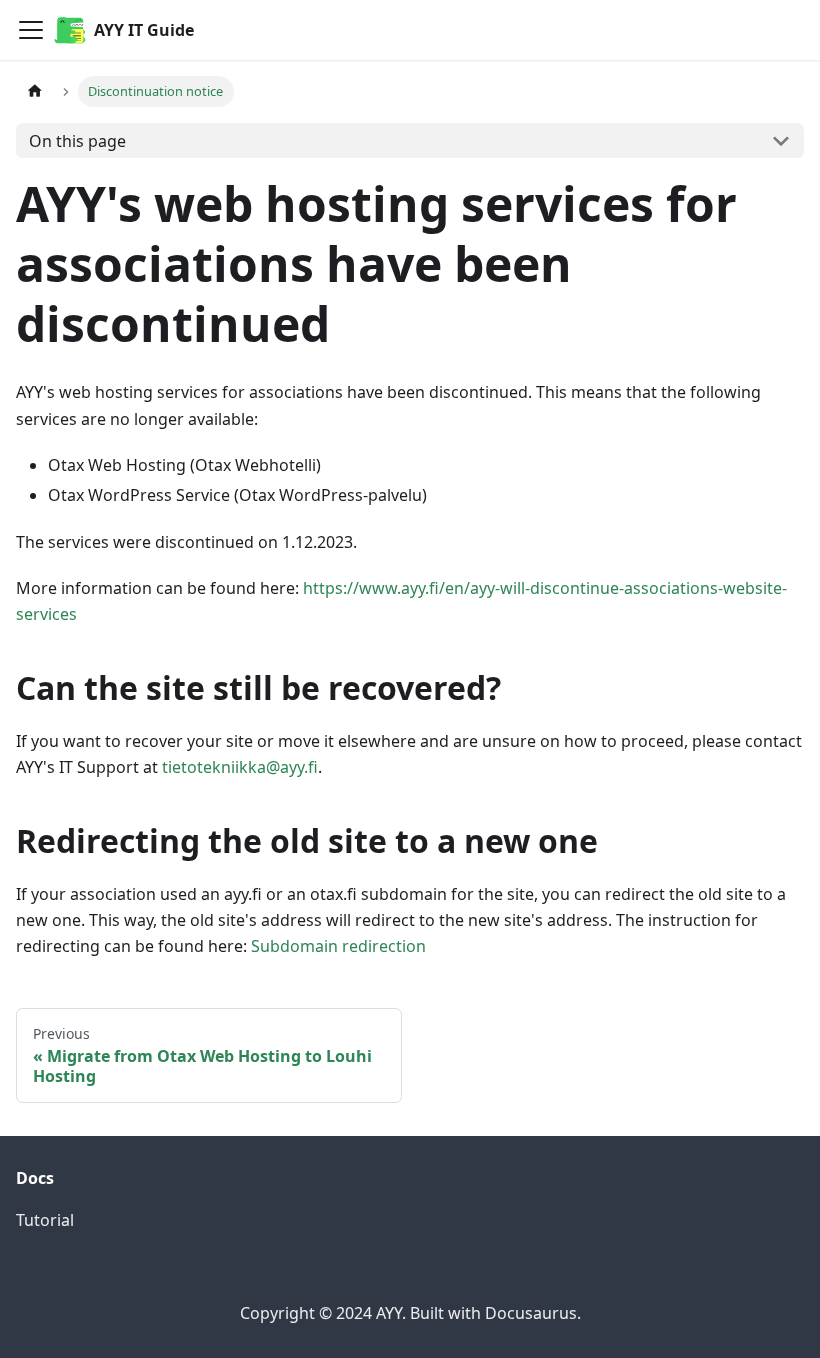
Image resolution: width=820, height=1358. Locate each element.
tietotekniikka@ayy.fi (240, 767)
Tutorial (45, 1220)
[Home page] (35, 91)
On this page (77, 141)
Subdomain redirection (338, 946)
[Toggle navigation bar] (31, 30)
